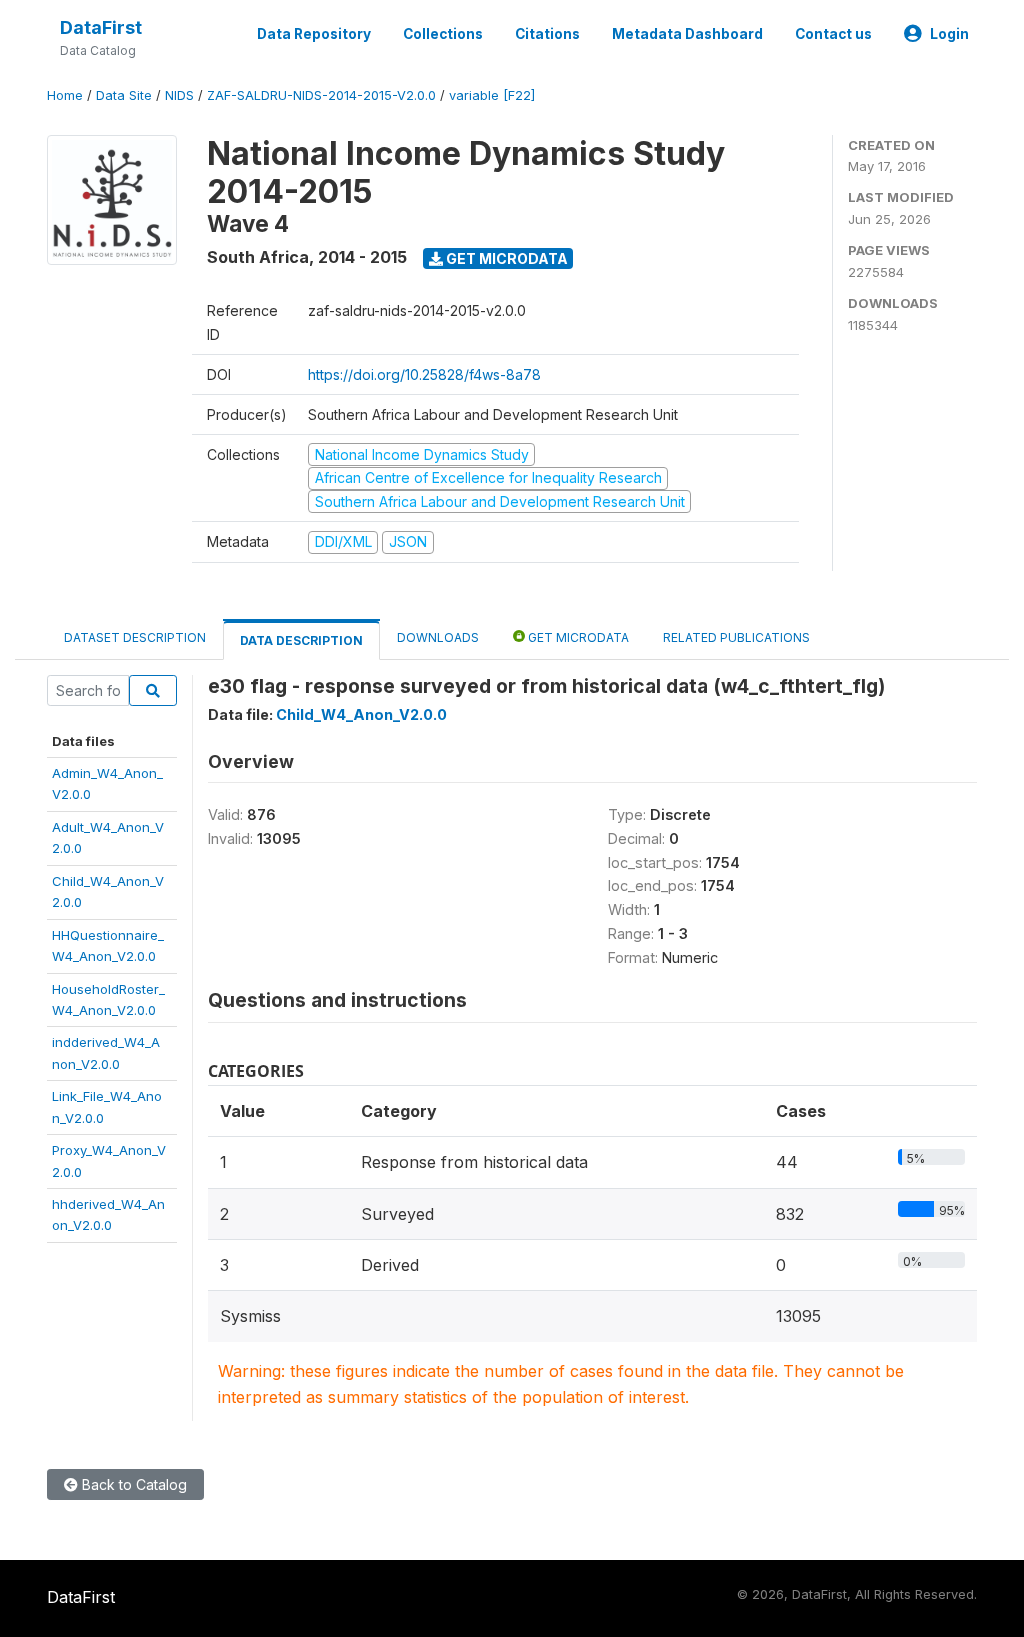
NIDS (179, 95)
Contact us (833, 34)
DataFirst (101, 27)
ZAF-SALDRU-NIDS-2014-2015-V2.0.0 (321, 95)
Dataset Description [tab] (135, 637)
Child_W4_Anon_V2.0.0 (361, 714)
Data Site (124, 95)
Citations (547, 34)
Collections (443, 34)
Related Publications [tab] (736, 637)
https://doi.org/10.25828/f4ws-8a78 (424, 374)
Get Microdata (505, 258)
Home (65, 95)
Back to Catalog (132, 1484)
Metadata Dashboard (687, 34)
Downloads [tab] (438, 637)
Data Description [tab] (301, 640)
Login (949, 34)
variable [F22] (492, 95)
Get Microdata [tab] (577, 637)
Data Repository (314, 34)
